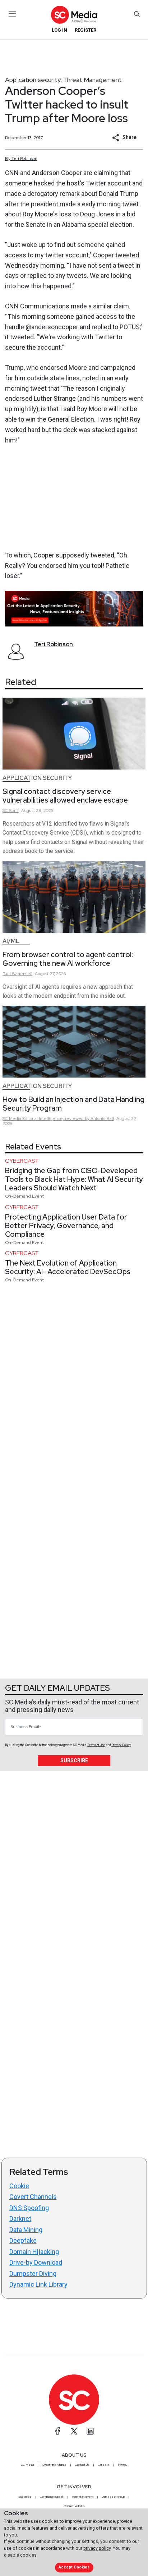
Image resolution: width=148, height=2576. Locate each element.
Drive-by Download (36, 2262)
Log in (59, 30)
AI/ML (11, 941)
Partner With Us (74, 2506)
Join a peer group (113, 2497)
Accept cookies (74, 2567)
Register (85, 30)
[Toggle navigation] (12, 14)
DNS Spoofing (29, 2208)
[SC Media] (74, 15)
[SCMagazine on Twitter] (74, 2431)
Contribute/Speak (52, 2497)
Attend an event (83, 2497)
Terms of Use (96, 1745)
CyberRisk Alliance (54, 2465)
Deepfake (23, 2240)
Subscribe (74, 1760)
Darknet (20, 2219)
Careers (104, 2465)
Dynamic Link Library (38, 2284)
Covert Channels (33, 2197)
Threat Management (92, 80)
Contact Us (82, 2465)
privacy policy (97, 2548)
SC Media (27, 2465)
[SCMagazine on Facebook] (58, 2431)
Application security (33, 80)
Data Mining (26, 2230)
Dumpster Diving (33, 2274)
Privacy (122, 2465)
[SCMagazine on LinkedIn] (90, 2431)
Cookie (19, 2186)
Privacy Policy (121, 1745)
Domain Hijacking (34, 2252)
